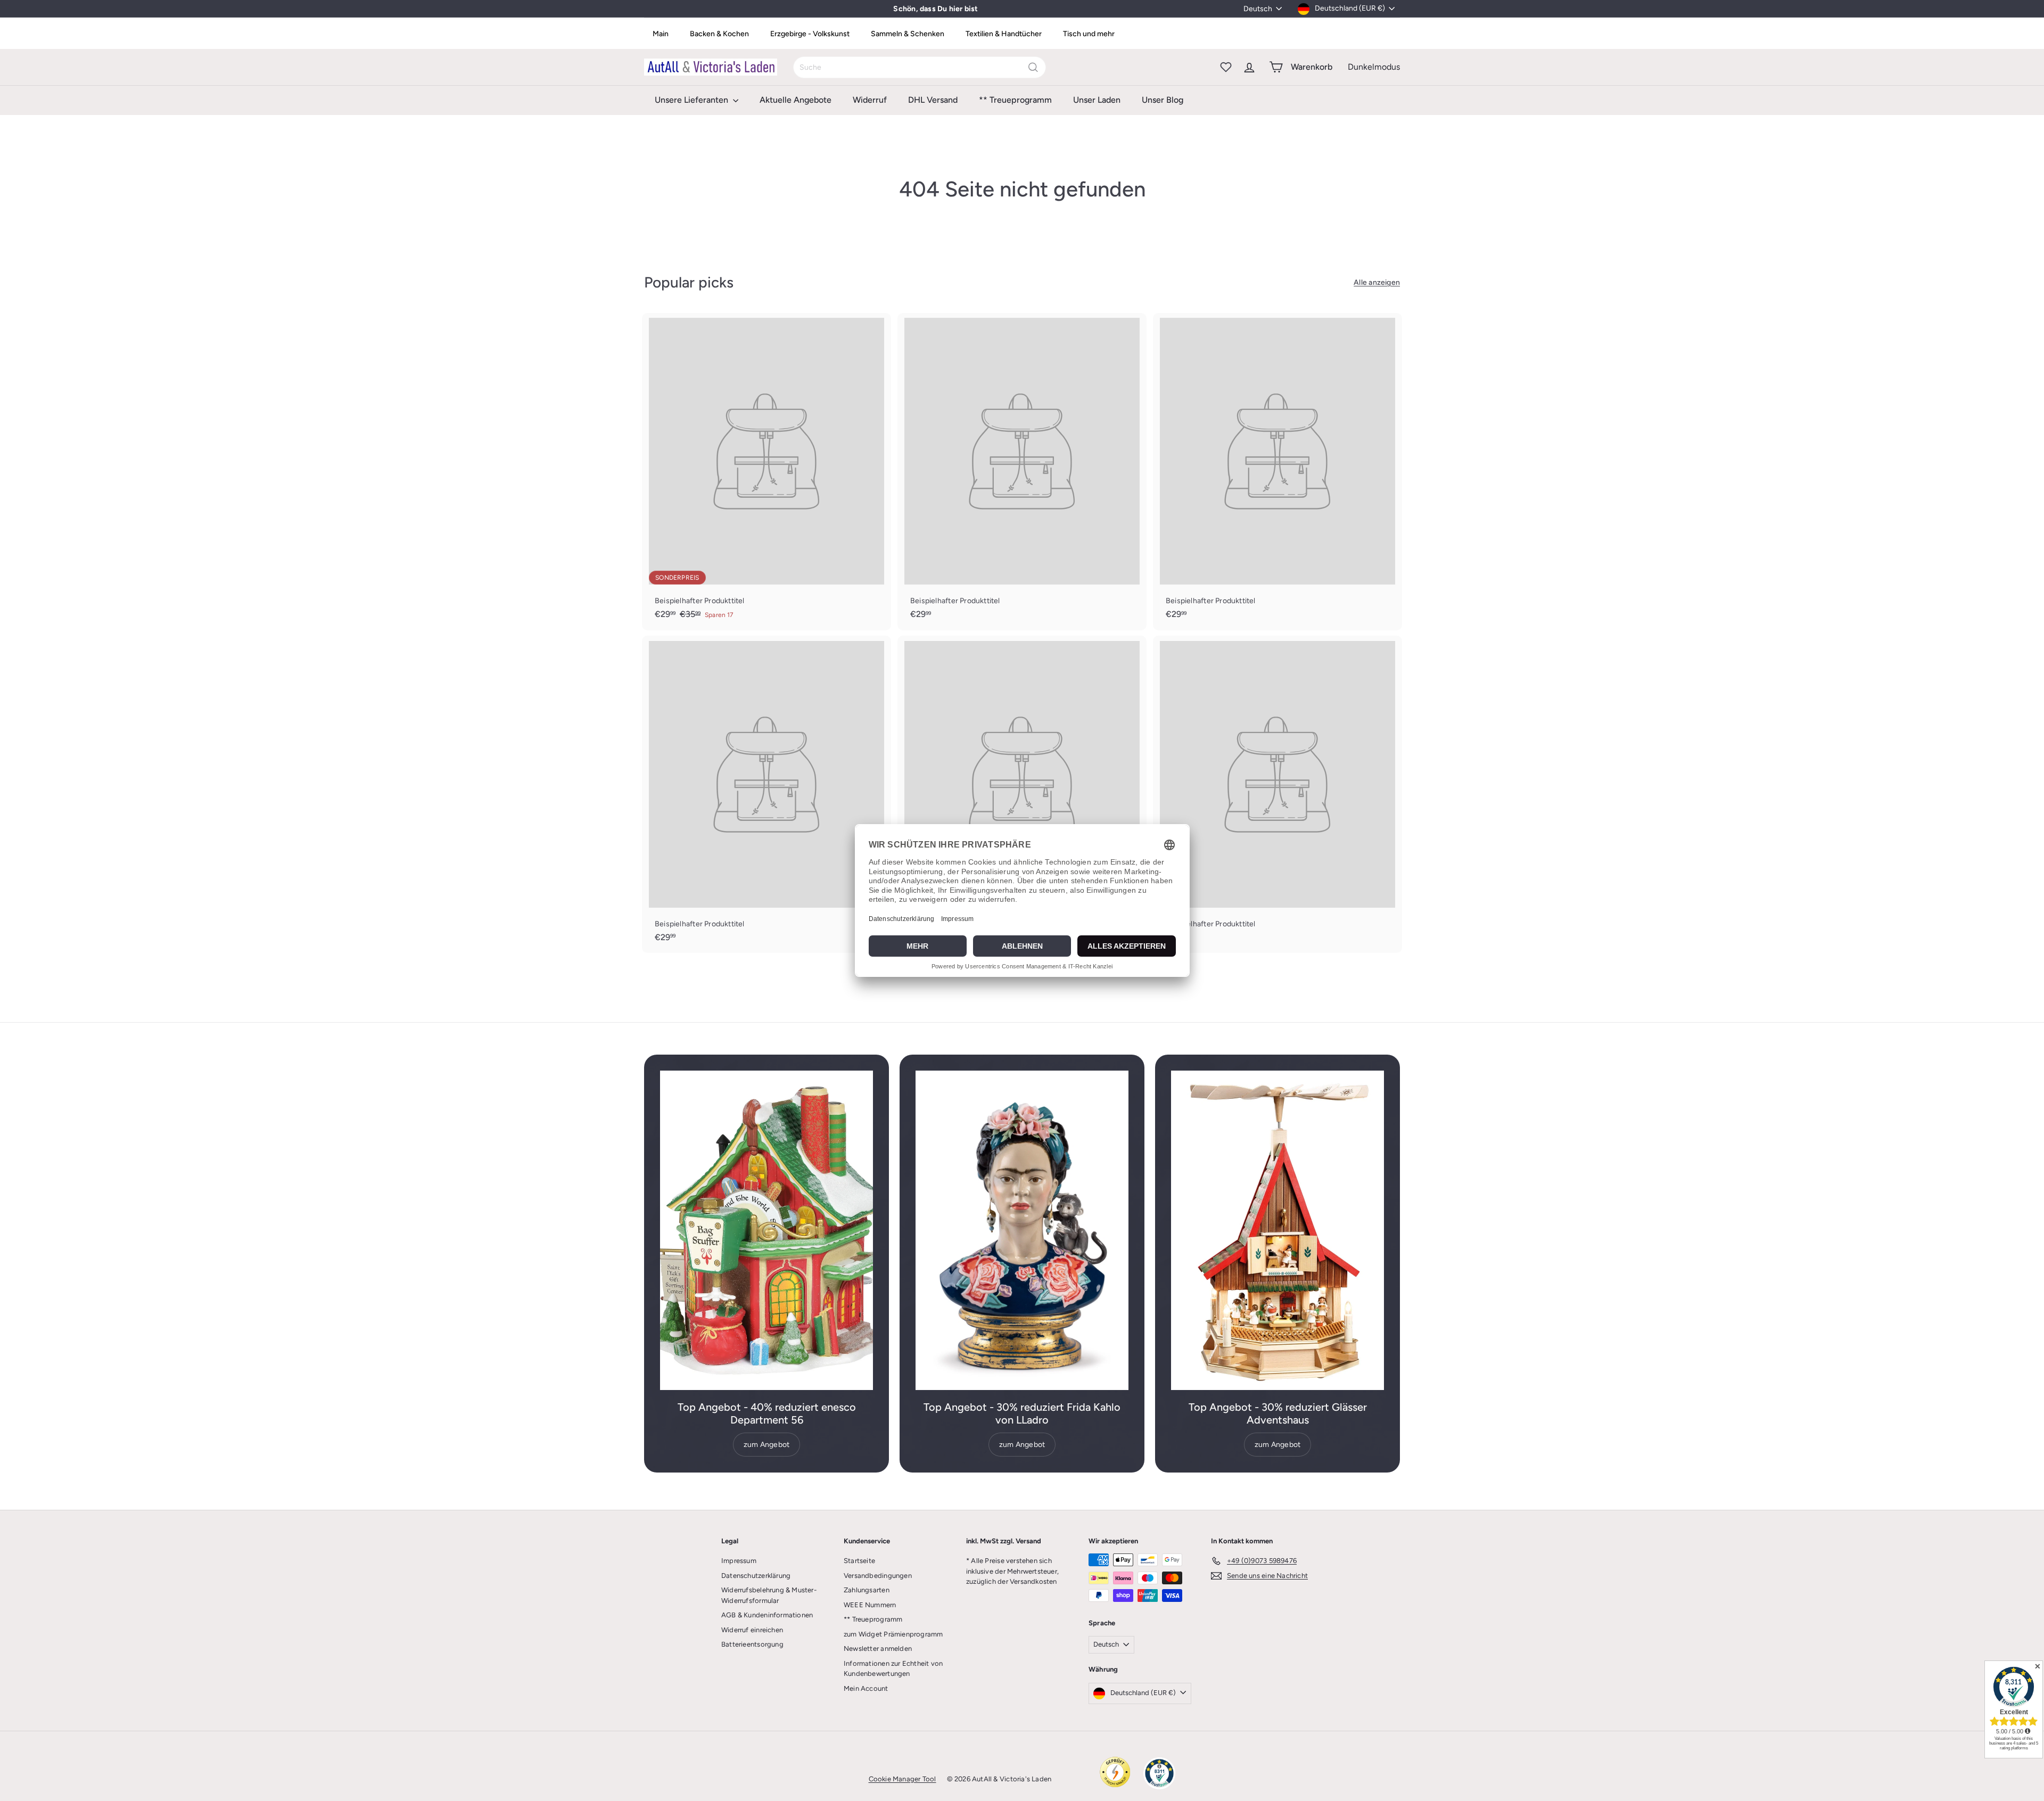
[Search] (1033, 67)
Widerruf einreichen (752, 1630)
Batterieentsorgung (752, 1644)
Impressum (739, 1561)
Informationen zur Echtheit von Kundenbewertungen (893, 1669)
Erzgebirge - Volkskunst (810, 34)
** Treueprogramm (1015, 100)
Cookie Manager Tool (903, 1779)
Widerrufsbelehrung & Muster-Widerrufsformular (769, 1595)
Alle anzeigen (1377, 282)
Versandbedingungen (878, 1576)
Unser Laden (1097, 100)
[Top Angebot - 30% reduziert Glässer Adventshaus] (1278, 1230)
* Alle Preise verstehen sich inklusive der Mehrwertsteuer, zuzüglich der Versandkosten (1012, 1571)
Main (661, 34)
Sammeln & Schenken (908, 34)
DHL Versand (933, 100)
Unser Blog (1163, 100)
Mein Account (866, 1688)
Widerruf (870, 100)
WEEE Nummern (870, 1605)
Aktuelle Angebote (796, 100)
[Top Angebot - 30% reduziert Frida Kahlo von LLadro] (1022, 1230)
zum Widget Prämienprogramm (893, 1634)
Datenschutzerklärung (756, 1576)
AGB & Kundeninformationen (767, 1615)
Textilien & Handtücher (1004, 34)
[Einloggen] (1249, 67)
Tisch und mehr (1089, 34)
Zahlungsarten (867, 1590)
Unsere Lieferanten (693, 100)
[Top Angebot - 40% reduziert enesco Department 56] (767, 1230)
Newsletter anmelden (878, 1648)
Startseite (859, 1561)
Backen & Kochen (719, 34)
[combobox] (920, 67)
